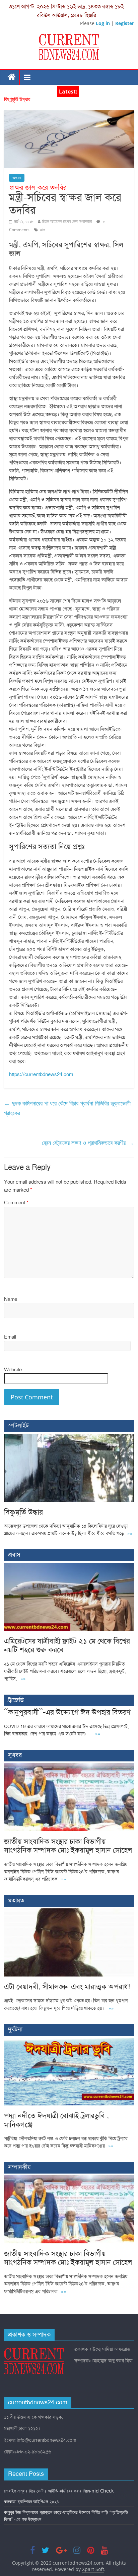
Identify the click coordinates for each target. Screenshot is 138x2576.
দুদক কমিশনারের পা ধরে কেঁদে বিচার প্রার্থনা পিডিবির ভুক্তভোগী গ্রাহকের (67, 1108)
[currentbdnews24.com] (12, 77)
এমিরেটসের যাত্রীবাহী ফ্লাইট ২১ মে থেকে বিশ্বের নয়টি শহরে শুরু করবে (67, 1645)
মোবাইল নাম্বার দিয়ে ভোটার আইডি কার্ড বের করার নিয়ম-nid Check (59, 2491)
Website (13, 1370)
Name (11, 1299)
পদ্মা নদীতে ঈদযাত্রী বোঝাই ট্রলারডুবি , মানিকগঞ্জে (56, 2120)
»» (130, 1533)
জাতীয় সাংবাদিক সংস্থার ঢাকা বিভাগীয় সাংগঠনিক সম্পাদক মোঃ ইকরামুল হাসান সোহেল (68, 1846)
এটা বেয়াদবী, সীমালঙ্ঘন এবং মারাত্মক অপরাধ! (67, 1987)
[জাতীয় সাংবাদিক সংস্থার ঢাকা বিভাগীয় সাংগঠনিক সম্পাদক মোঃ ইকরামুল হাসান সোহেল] (69, 1767)
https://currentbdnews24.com (41, 1074)
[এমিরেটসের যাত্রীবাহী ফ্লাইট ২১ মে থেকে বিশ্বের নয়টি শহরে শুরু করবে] (69, 1566)
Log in (103, 23)
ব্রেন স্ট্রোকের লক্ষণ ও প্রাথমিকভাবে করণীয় (88, 1143)
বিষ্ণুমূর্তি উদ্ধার (17, 100)
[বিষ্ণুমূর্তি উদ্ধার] (69, 1437)
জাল (42, 230)
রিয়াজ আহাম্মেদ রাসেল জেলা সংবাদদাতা (67, 221)
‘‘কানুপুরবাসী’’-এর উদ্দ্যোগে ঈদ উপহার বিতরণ (67, 1712)
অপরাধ (17, 178)
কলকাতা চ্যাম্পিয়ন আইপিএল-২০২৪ (31, 2501)
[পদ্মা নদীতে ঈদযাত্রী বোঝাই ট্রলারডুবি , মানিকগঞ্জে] (69, 2041)
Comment (16, 1203)
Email (10, 1337)
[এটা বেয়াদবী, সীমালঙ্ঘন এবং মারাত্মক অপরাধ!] (69, 1912)
